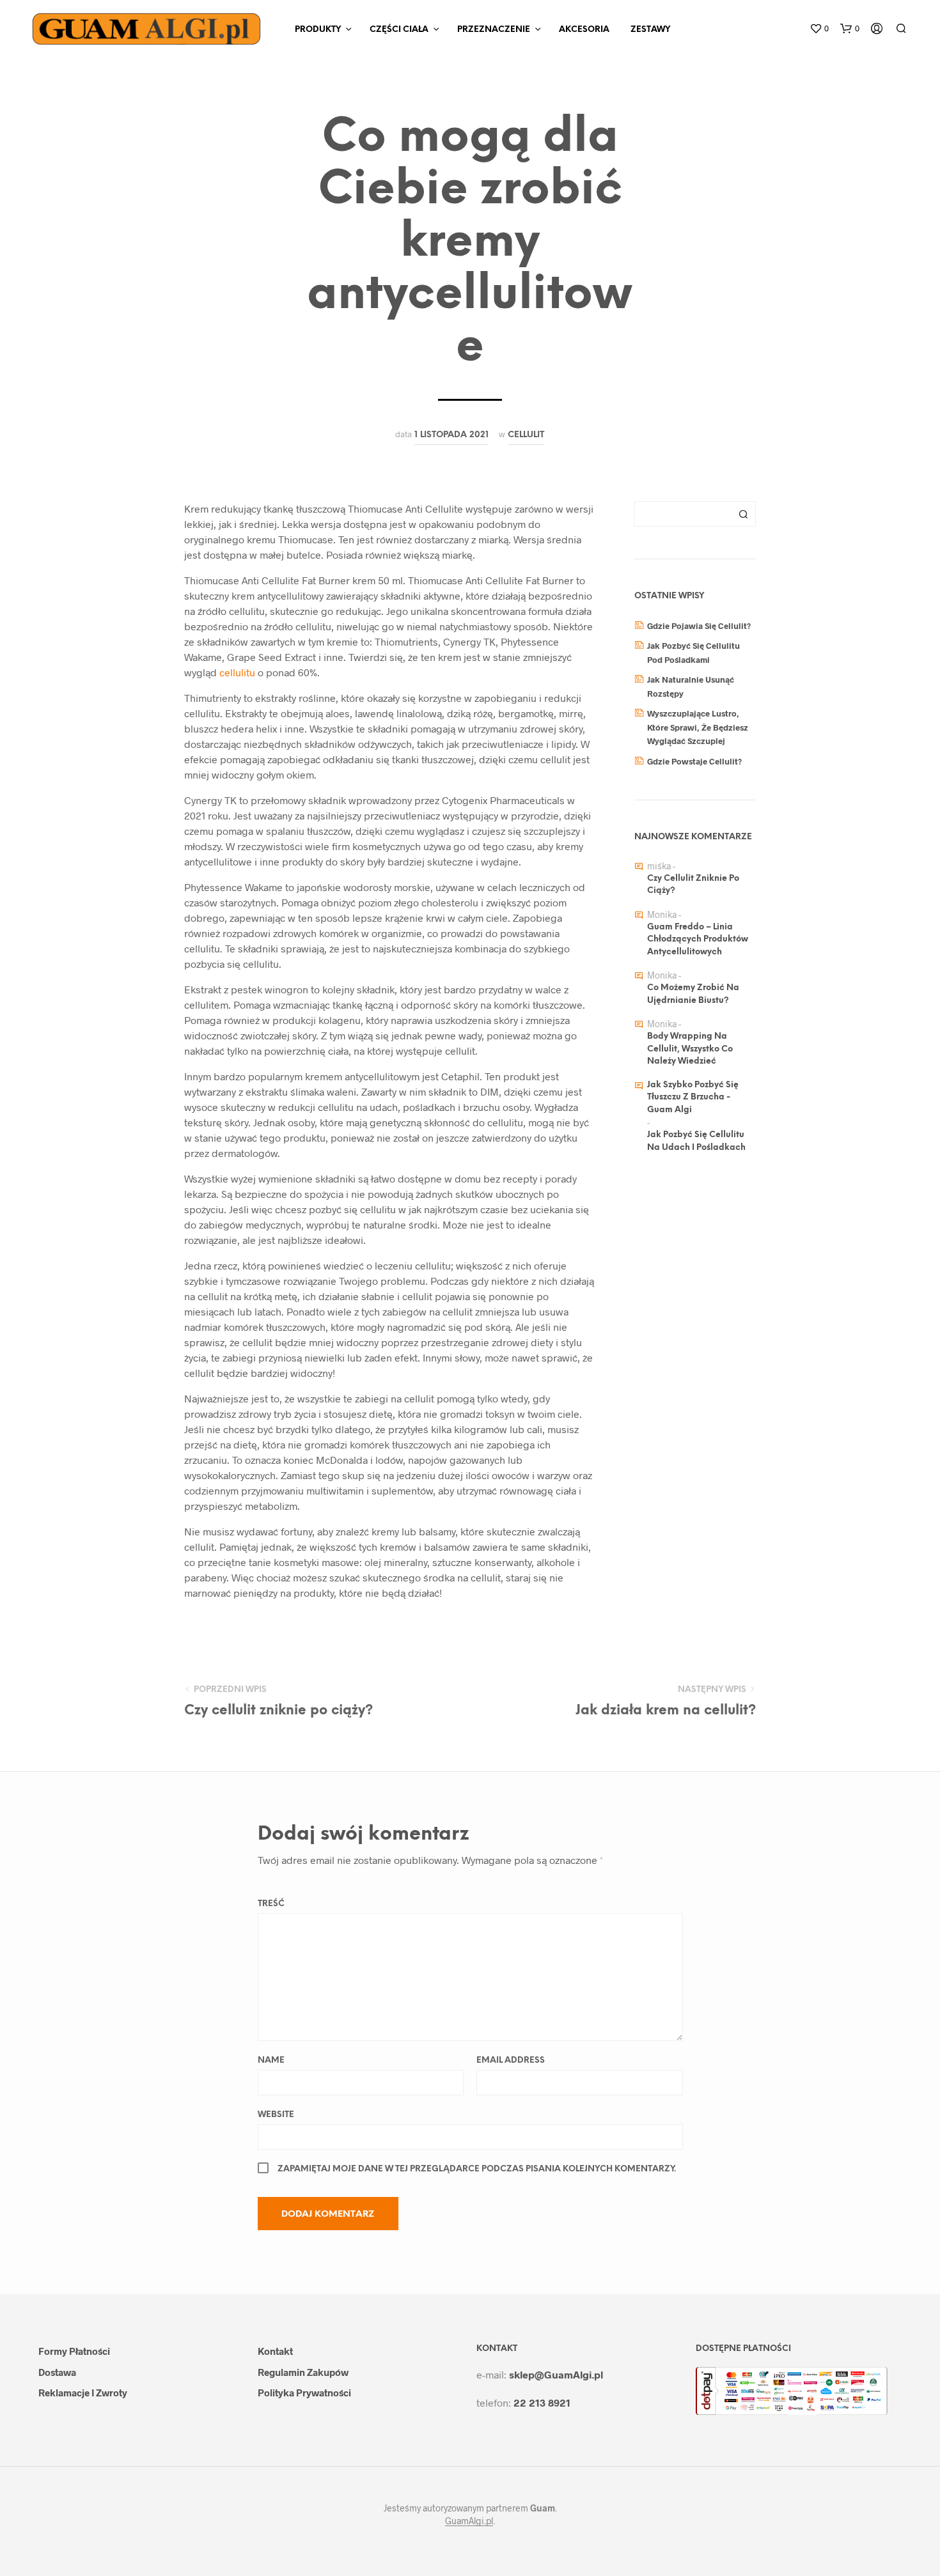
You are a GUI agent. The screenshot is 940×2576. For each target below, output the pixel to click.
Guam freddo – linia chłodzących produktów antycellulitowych (698, 940)
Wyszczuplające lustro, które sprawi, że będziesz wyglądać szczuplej (698, 727)
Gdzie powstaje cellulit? (694, 761)
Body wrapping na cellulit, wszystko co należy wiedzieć (690, 1049)
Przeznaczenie (494, 30)
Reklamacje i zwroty (83, 2393)
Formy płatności (74, 2351)
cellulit (526, 435)
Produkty (318, 30)
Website (276, 2115)
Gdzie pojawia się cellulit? (699, 626)
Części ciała (399, 30)
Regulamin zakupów (303, 2372)
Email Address (511, 2060)
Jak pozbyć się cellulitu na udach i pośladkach (696, 1141)
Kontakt (275, 2351)
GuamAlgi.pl (469, 2521)
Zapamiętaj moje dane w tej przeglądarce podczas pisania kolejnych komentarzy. (477, 2169)
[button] (819, 29)
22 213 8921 (542, 2402)
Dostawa (57, 2372)
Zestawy (650, 30)
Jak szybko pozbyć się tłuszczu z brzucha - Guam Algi (693, 1098)
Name (271, 2060)
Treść (271, 1904)
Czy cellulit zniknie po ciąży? (693, 885)
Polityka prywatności (304, 2393)
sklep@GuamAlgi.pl (556, 2374)
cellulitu (239, 672)
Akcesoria (584, 30)
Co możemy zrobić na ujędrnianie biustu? (693, 994)
